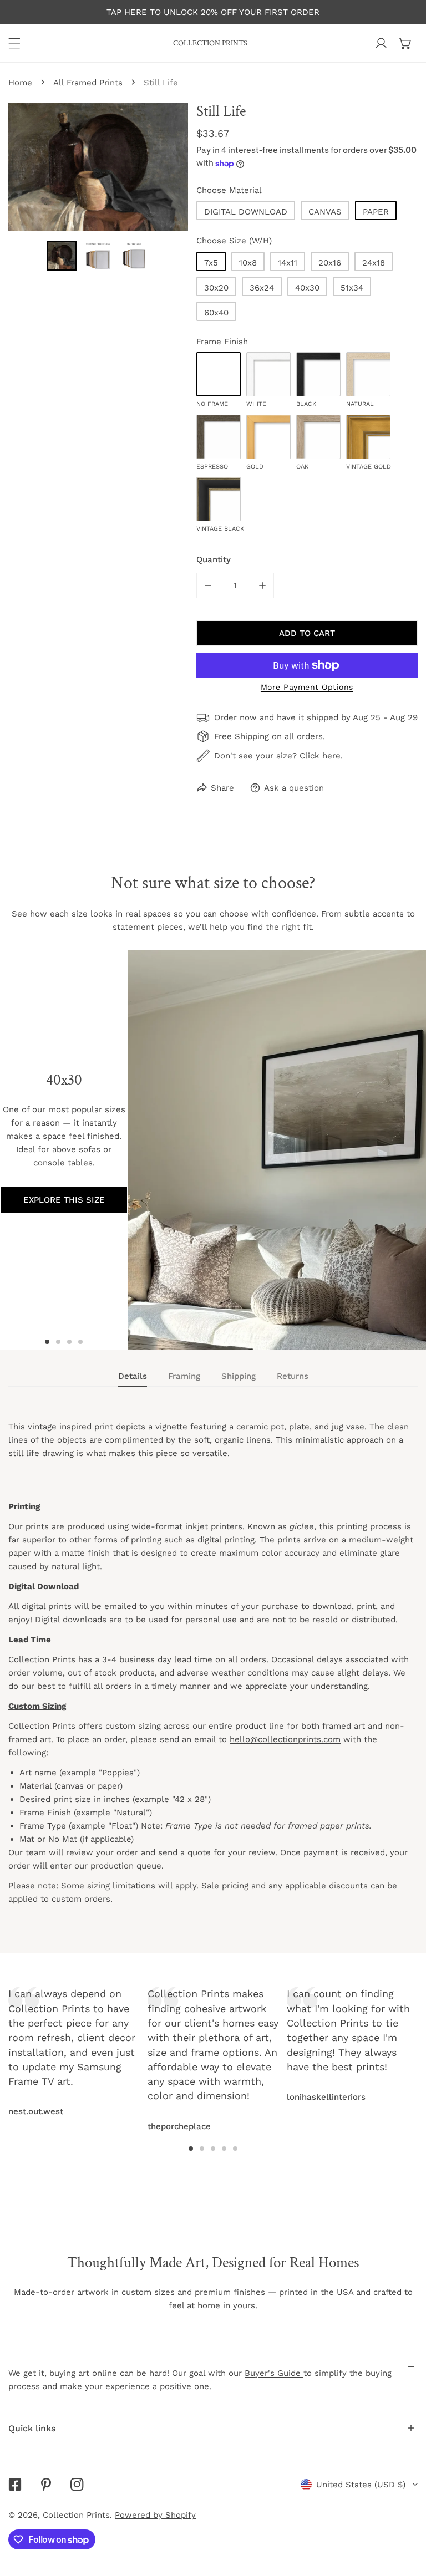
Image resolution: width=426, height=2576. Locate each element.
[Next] (305, 2036)
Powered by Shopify (155, 2515)
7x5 (211, 263)
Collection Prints (76, 2515)
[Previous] (121, 2036)
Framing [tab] (184, 1376)
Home (20, 83)
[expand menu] (14, 43)
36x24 (262, 288)
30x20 (216, 288)
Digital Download (246, 212)
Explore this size (64, 1200)
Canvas (325, 212)
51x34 (352, 288)
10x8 (248, 263)
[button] (405, 43)
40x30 (307, 288)
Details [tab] (133, 1376)
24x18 (374, 263)
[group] (277, 1150)
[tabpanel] (213, 1673)
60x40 (216, 313)
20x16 (330, 263)
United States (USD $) (361, 2485)
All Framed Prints (88, 83)
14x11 (288, 263)
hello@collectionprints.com (285, 1739)
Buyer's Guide (274, 2373)
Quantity (214, 559)
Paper (376, 212)
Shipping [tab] (239, 1376)
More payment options (307, 687)
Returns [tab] (293, 1376)
